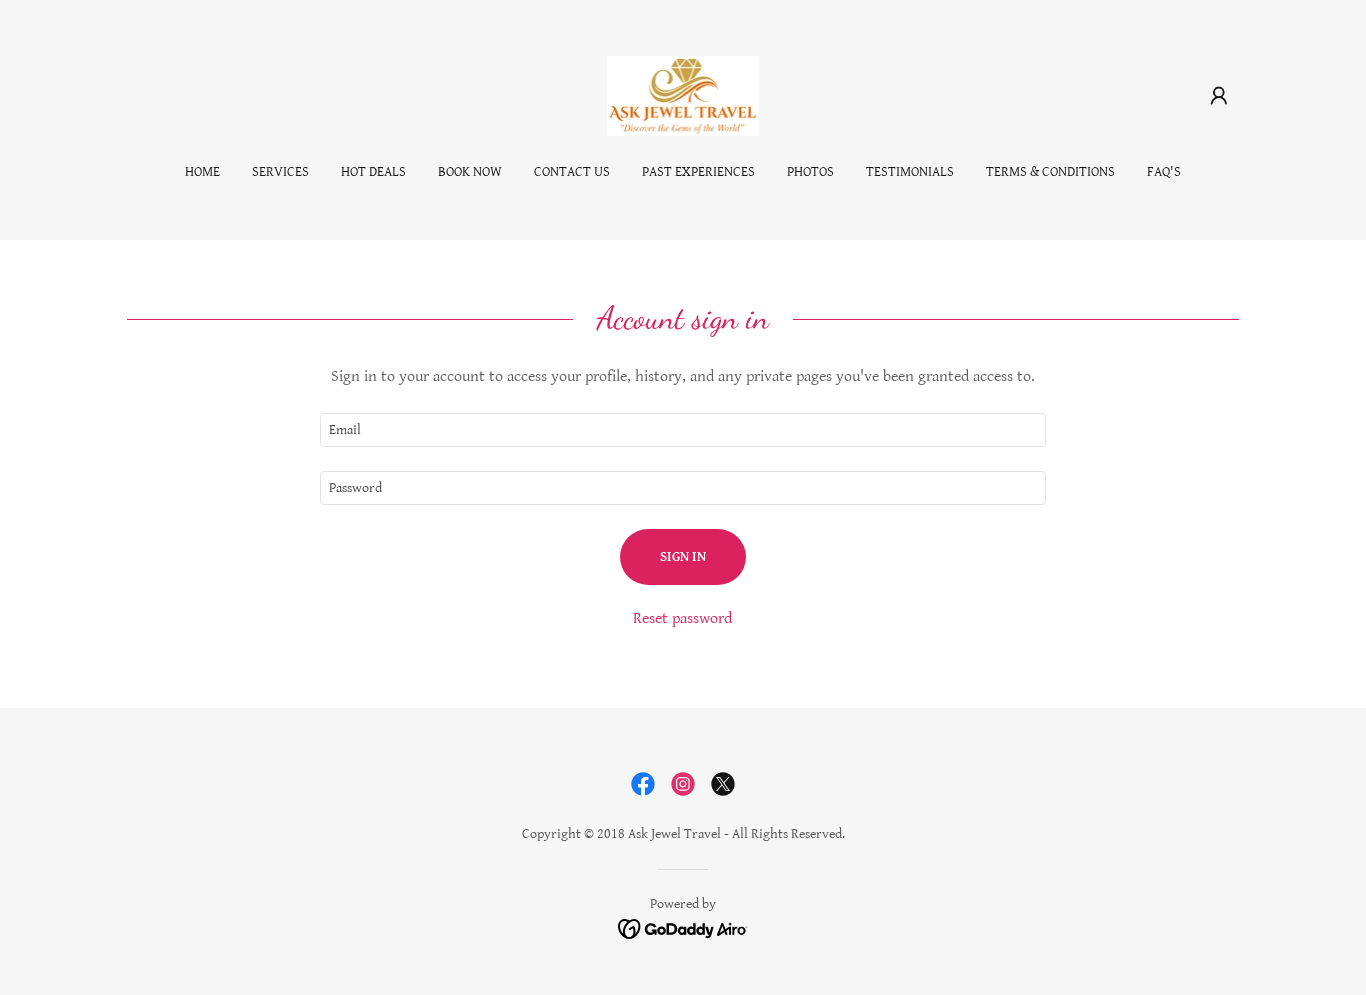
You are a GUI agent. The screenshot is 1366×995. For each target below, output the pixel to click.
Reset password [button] (682, 618)
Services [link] (280, 172)
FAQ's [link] (1164, 172)
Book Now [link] (470, 172)
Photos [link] (810, 172)
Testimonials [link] (910, 172)
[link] (683, 95)
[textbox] (682, 430)
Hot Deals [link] (373, 172)
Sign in (683, 557)
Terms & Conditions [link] (1050, 172)
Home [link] (202, 172)
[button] (1219, 96)
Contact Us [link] (572, 172)
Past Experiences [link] (698, 172)
